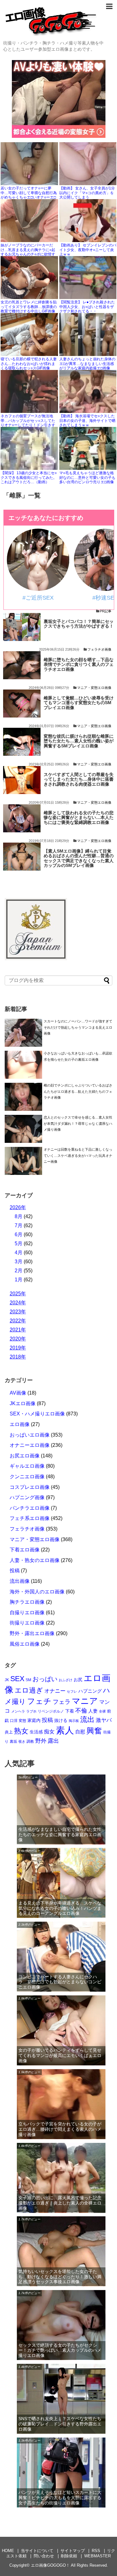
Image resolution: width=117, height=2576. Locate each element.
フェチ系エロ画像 (30, 1518)
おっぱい (45, 1679)
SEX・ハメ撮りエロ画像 (37, 1414)
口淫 (14, 1721)
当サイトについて (37, 2551)
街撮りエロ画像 (27, 1623)
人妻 (93, 1711)
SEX (17, 1679)
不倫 (81, 1711)
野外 (41, 1741)
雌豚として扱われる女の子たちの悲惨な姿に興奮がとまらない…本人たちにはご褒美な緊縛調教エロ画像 (79, 818)
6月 (19, 1234)
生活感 (36, 1732)
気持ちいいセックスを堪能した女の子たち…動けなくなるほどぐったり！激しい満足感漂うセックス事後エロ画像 (60, 2277)
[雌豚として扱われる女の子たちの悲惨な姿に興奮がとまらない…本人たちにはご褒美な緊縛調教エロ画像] (22, 818)
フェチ (39, 1701)
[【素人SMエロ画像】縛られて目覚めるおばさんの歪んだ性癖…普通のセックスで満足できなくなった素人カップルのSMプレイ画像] (22, 857)
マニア (85, 1701)
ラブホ (31, 1711)
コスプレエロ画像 (30, 1487)
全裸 (102, 1711)
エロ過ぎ (29, 1690)
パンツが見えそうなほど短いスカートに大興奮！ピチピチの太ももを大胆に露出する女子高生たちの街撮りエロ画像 (60, 2498)
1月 (19, 1280)
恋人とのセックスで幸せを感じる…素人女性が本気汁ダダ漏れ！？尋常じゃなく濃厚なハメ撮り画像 (78, 1123)
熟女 (21, 1731)
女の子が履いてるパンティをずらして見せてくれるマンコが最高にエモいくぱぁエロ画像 (60, 2055)
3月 (19, 1262)
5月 (19, 1244)
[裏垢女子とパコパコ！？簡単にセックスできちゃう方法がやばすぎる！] (22, 627)
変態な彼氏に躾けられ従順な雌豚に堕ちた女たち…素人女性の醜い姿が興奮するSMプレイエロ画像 (79, 741)
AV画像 (18, 1393)
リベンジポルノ (51, 1711)
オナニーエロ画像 (30, 1445)
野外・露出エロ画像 (32, 1633)
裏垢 (13, 1741)
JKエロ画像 (23, 1403)
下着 (70, 1711)
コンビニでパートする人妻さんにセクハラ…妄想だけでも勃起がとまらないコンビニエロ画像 (60, 1982)
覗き (22, 1741)
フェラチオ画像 (99, 649)
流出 (87, 1719)
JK (7, 1680)
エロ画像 (20, 1424)
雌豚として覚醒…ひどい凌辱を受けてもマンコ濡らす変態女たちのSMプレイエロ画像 (79, 703)
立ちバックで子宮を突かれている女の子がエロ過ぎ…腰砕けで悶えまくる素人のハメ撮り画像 (60, 2129)
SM (28, 1680)
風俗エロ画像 (25, 1644)
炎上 (9, 1732)
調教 (30, 1741)
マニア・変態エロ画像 (94, 688)
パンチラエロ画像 (30, 1508)
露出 (53, 1741)
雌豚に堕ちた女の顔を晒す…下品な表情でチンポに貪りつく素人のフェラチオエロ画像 (79, 665)
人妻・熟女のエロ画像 (35, 1560)
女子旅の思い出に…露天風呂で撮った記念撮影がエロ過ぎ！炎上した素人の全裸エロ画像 (60, 2203)
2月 (19, 1271)
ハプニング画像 (27, 1497)
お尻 (78, 1680)
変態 (22, 1721)
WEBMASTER (97, 2556)
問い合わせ (44, 2556)
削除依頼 (69, 2556)
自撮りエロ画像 (27, 1613)
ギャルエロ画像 (27, 1466)
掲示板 (74, 1721)
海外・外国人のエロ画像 (37, 1592)
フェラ (62, 1702)
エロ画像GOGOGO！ (50, 2565)
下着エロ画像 (25, 1550)
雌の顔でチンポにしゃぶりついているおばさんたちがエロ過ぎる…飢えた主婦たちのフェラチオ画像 (78, 1091)
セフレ (72, 1691)
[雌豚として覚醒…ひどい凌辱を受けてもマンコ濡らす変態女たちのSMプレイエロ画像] (22, 704)
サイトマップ (73, 2551)
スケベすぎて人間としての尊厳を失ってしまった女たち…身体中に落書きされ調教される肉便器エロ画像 (79, 779)
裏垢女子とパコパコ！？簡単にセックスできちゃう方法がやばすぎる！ (79, 624)
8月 (19, 1216)
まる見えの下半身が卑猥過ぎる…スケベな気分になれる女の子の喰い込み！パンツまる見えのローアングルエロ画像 (60, 1908)
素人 (65, 1730)
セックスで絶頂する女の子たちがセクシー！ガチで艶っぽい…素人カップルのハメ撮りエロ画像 (60, 2350)
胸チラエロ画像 (27, 1602)
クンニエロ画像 (27, 1477)
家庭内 (34, 1720)
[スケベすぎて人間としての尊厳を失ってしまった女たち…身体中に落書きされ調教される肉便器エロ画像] (22, 780)
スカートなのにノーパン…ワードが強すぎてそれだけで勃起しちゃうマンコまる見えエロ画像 (78, 1027)
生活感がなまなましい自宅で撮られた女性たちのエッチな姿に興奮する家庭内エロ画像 (60, 1835)
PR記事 (106, 611)
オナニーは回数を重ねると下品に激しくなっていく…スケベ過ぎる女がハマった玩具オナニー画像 (78, 1155)
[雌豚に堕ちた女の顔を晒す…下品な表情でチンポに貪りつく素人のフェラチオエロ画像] (22, 665)
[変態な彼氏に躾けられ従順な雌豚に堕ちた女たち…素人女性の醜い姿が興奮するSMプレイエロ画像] (22, 742)
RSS (96, 2551)
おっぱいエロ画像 (30, 1435)
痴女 (49, 1732)
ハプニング (90, 1691)
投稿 (15, 1571)
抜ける (61, 1720)
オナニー (55, 1691)
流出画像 (20, 1581)
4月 (19, 1253)
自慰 (80, 1732)
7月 (19, 1225)
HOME (8, 2551)
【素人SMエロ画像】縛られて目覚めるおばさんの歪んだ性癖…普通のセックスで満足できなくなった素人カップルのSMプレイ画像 (79, 858)
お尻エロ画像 (25, 1456)
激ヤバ (104, 1720)
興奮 (94, 1731)
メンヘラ (18, 1711)
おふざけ (66, 1680)
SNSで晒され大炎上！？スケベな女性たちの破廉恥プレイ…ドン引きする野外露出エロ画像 (60, 2424)
